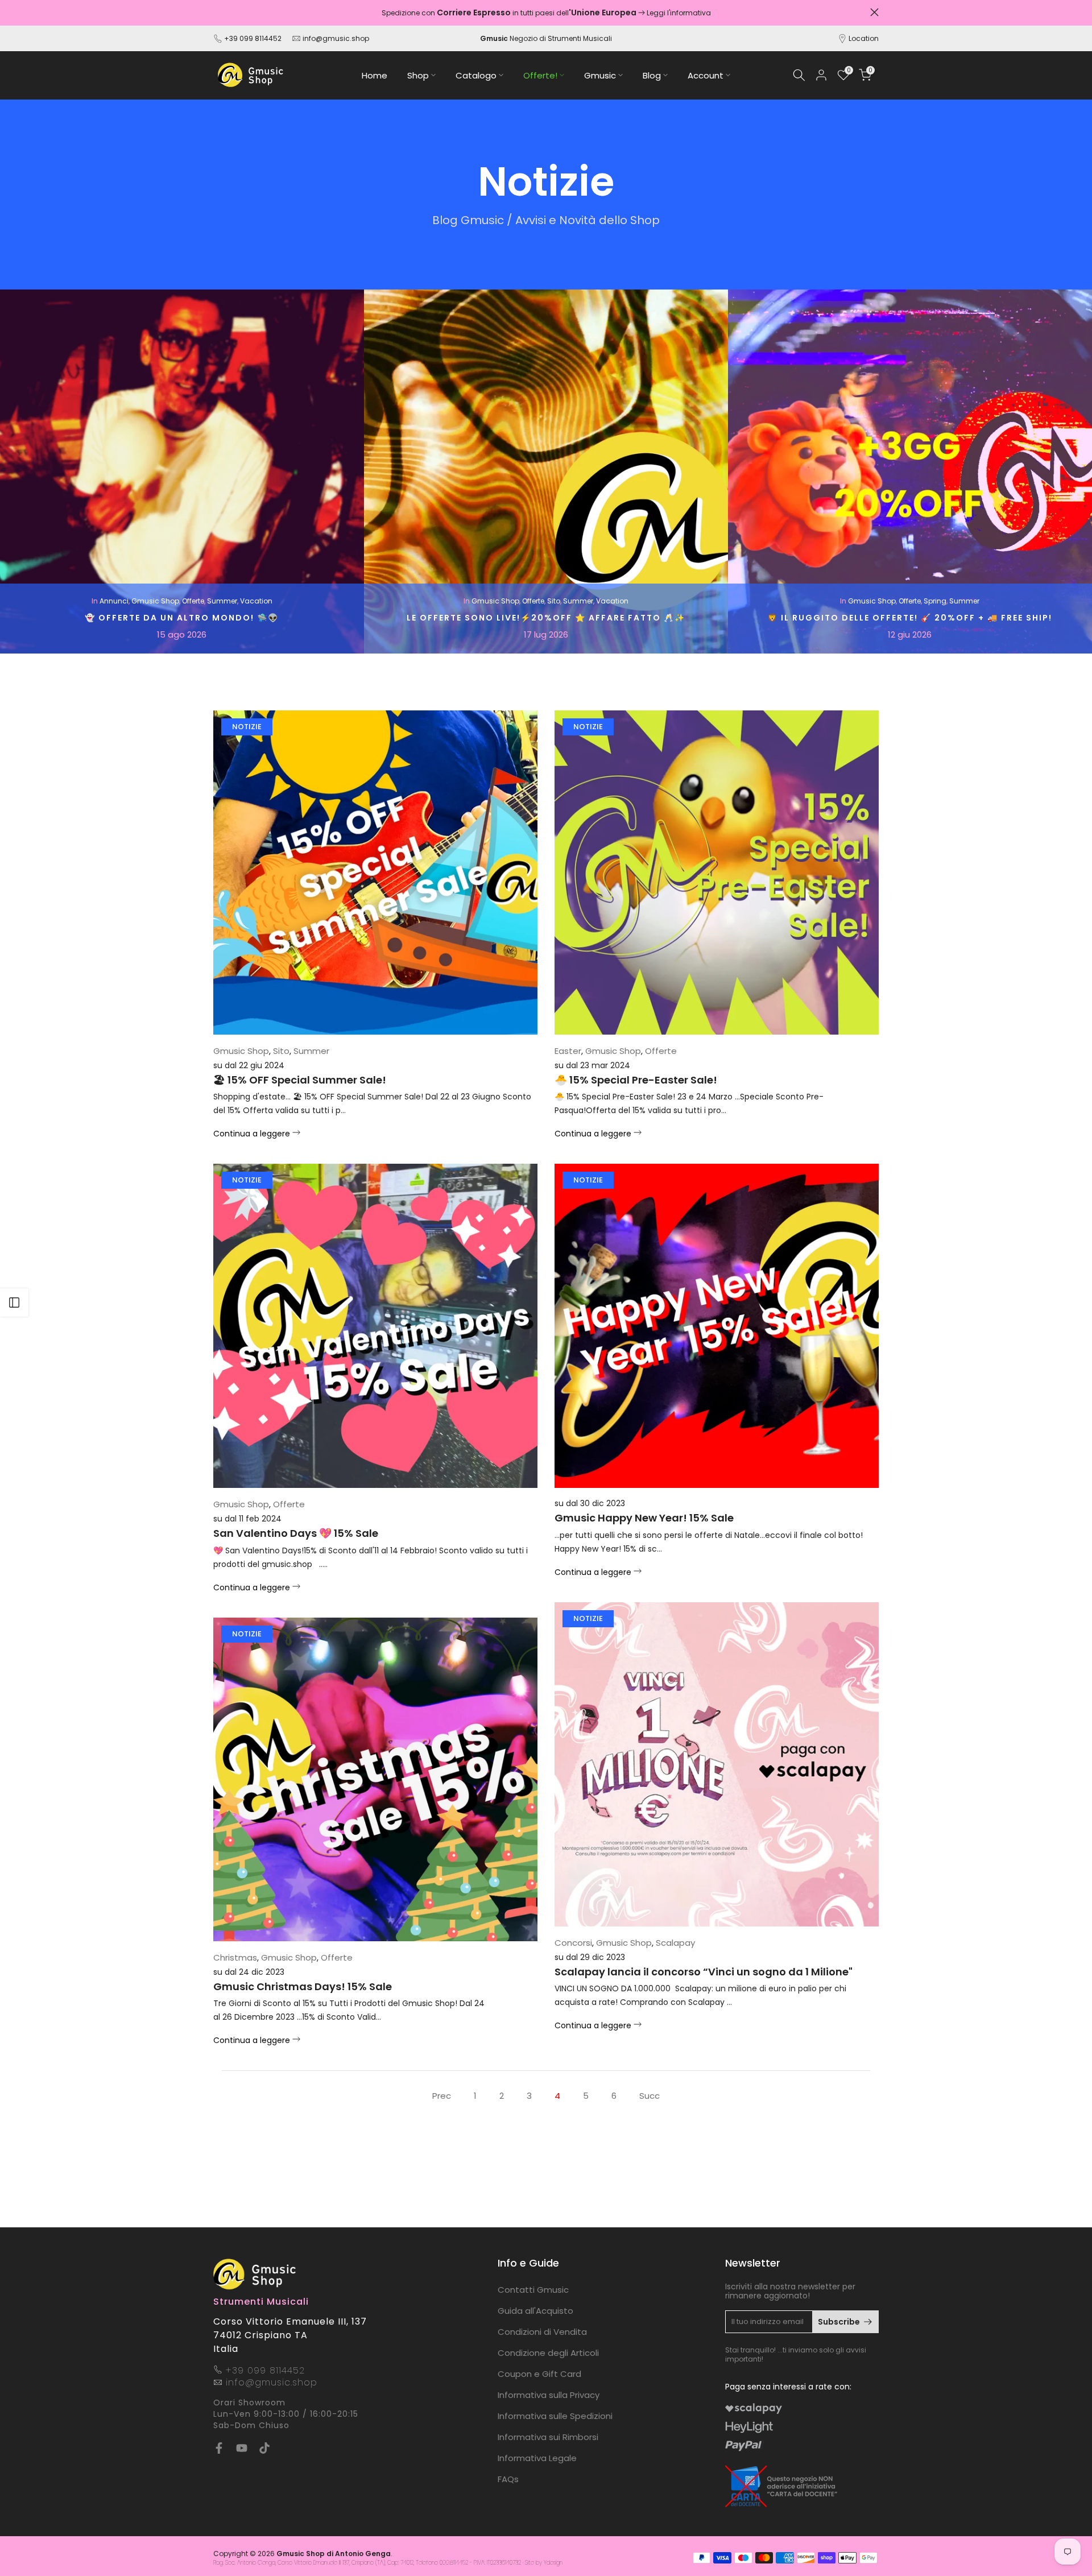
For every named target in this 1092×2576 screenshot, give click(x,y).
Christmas (235, 1957)
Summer (222, 601)
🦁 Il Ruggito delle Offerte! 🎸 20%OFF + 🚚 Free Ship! (910, 618)
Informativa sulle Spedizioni (555, 2416)
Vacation (256, 601)
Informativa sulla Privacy (549, 2395)
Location (864, 38)
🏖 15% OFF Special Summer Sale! (300, 1080)
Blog (652, 75)
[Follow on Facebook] (219, 2448)
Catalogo (476, 75)
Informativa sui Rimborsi (548, 2437)
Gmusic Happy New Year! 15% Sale (644, 1518)
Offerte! (540, 75)
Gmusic (600, 75)
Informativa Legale (537, 2458)
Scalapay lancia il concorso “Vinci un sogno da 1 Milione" (704, 1972)
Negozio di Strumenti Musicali (546, 38)
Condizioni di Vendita (542, 2332)
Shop (418, 75)
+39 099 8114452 (253, 38)
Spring (935, 601)
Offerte (193, 601)
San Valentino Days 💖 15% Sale (296, 1533)
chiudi (218, 12)
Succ (650, 2096)
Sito (554, 601)
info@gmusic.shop (335, 38)
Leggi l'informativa (679, 13)
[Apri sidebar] (14, 1303)
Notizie (247, 727)
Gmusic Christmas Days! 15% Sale (303, 1986)
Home (375, 75)
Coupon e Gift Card (539, 2374)
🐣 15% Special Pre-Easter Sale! (636, 1080)
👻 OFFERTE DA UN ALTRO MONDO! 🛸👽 (182, 618)
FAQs (508, 2479)
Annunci (114, 601)
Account (706, 75)
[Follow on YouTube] (242, 2448)
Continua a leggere (253, 1134)
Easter (568, 1051)
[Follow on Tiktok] (264, 2448)
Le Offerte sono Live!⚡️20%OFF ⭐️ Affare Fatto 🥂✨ (546, 618)
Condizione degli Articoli (548, 2353)
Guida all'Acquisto (535, 2311)
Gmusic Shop (155, 601)
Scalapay (675, 1943)
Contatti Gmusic (533, 2290)
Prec (442, 2096)
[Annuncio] (546, 13)
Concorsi (573, 1943)
